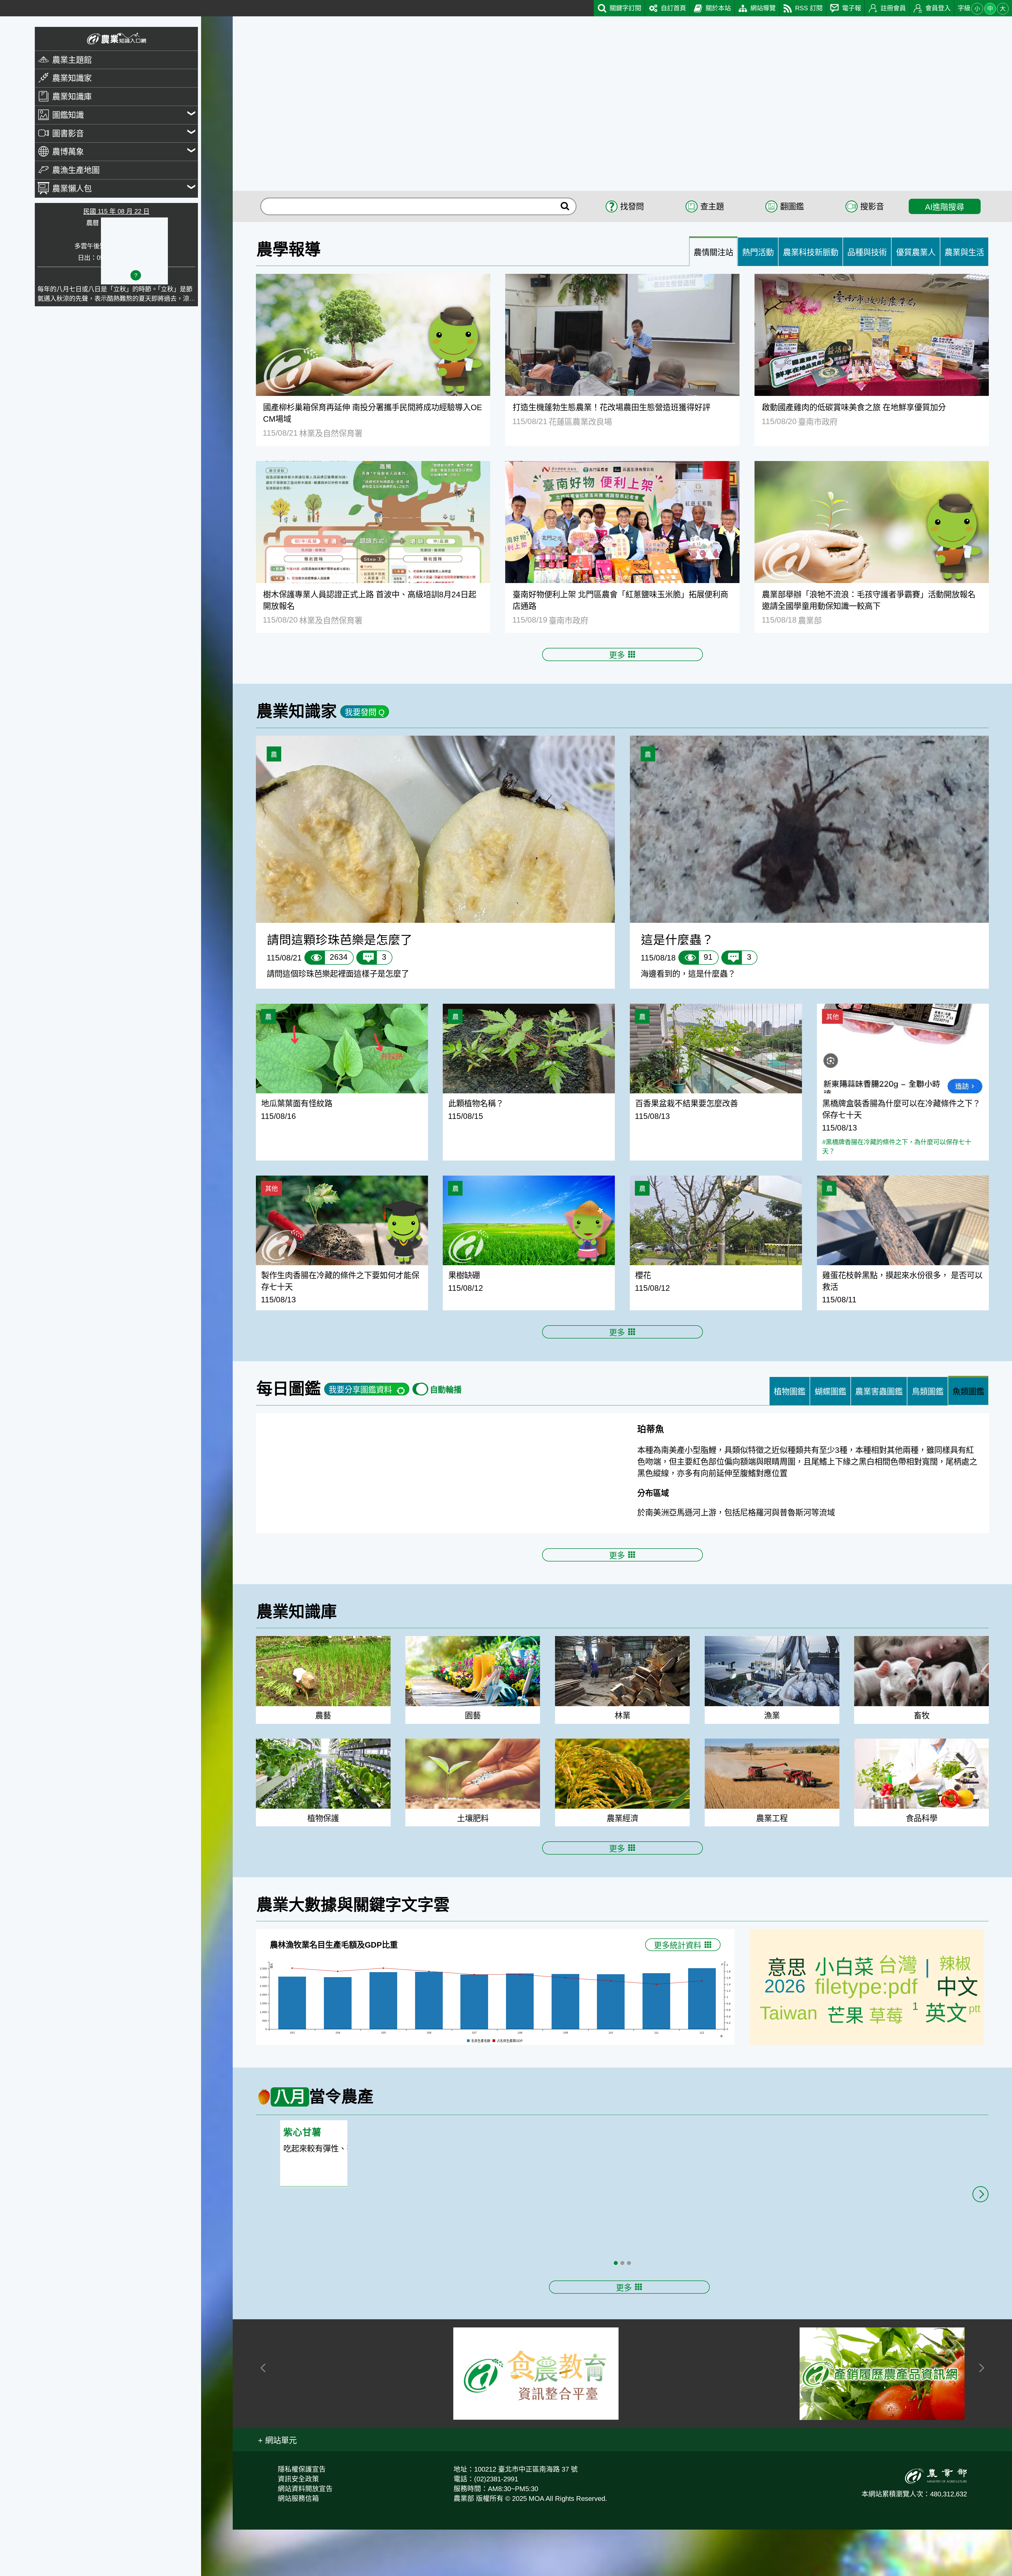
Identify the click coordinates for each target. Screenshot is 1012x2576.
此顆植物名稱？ (476, 1103)
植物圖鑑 (790, 1391)
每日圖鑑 (289, 1389)
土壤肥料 (473, 1865)
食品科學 (922, 1865)
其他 (833, 1017)
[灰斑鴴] (435, 1496)
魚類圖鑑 (968, 1391)
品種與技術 (867, 252)
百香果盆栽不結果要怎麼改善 (687, 1103)
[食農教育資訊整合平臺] (536, 2420)
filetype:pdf (866, 2033)
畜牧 (922, 1762)
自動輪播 (446, 1390)
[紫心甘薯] (850, 2200)
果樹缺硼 (464, 1275)
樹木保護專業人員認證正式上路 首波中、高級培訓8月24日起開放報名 (370, 600)
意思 (787, 2014)
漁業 (772, 1762)
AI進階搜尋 (945, 207)
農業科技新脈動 (811, 252)
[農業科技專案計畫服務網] (363, 2420)
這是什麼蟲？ (677, 940)
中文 (957, 2033)
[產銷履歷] (882, 2420)
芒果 (845, 2062)
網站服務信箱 (298, 2545)
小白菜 (844, 2014)
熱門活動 (758, 252)
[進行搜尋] (565, 206)
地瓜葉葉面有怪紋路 (297, 1103)
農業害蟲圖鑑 (879, 1391)
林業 (622, 1762)
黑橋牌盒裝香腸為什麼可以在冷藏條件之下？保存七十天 (901, 1109)
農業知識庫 (297, 1658)
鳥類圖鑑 (928, 1391)
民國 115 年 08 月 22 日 (116, 211)
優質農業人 (916, 252)
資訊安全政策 (298, 2525)
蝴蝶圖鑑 (830, 1391)
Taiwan (789, 2059)
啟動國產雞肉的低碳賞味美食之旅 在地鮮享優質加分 (854, 407)
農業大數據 (297, 1951)
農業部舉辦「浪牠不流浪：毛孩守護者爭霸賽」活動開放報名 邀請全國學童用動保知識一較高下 (872, 600)
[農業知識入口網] (116, 39)
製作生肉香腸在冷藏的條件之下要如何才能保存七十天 (340, 1281)
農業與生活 (964, 252)
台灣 (898, 2011)
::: (3, 5)
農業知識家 (297, 711)
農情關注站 (713, 252)
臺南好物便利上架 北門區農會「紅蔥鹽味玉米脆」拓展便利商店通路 (620, 600)
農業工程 (772, 1865)
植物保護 (323, 1865)
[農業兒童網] (709, 2420)
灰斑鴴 (651, 1429)
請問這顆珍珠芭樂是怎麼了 (340, 940)
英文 (946, 2060)
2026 (785, 2032)
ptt (975, 2055)
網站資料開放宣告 (305, 2535)
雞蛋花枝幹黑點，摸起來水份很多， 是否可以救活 (902, 1281)
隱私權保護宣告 (302, 2516)
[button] (277, 2486)
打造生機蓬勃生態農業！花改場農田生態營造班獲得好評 (611, 407)
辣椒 (955, 2010)
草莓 (886, 2062)
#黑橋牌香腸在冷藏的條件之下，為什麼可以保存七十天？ (897, 1147)
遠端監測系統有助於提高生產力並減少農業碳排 (835, 2289)
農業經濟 (622, 1865)
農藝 (323, 1762)
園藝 (473, 1762)
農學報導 (289, 250)
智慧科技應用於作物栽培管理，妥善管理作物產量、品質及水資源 (851, 2268)
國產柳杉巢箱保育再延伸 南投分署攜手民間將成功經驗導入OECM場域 (373, 413)
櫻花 (643, 1275)
